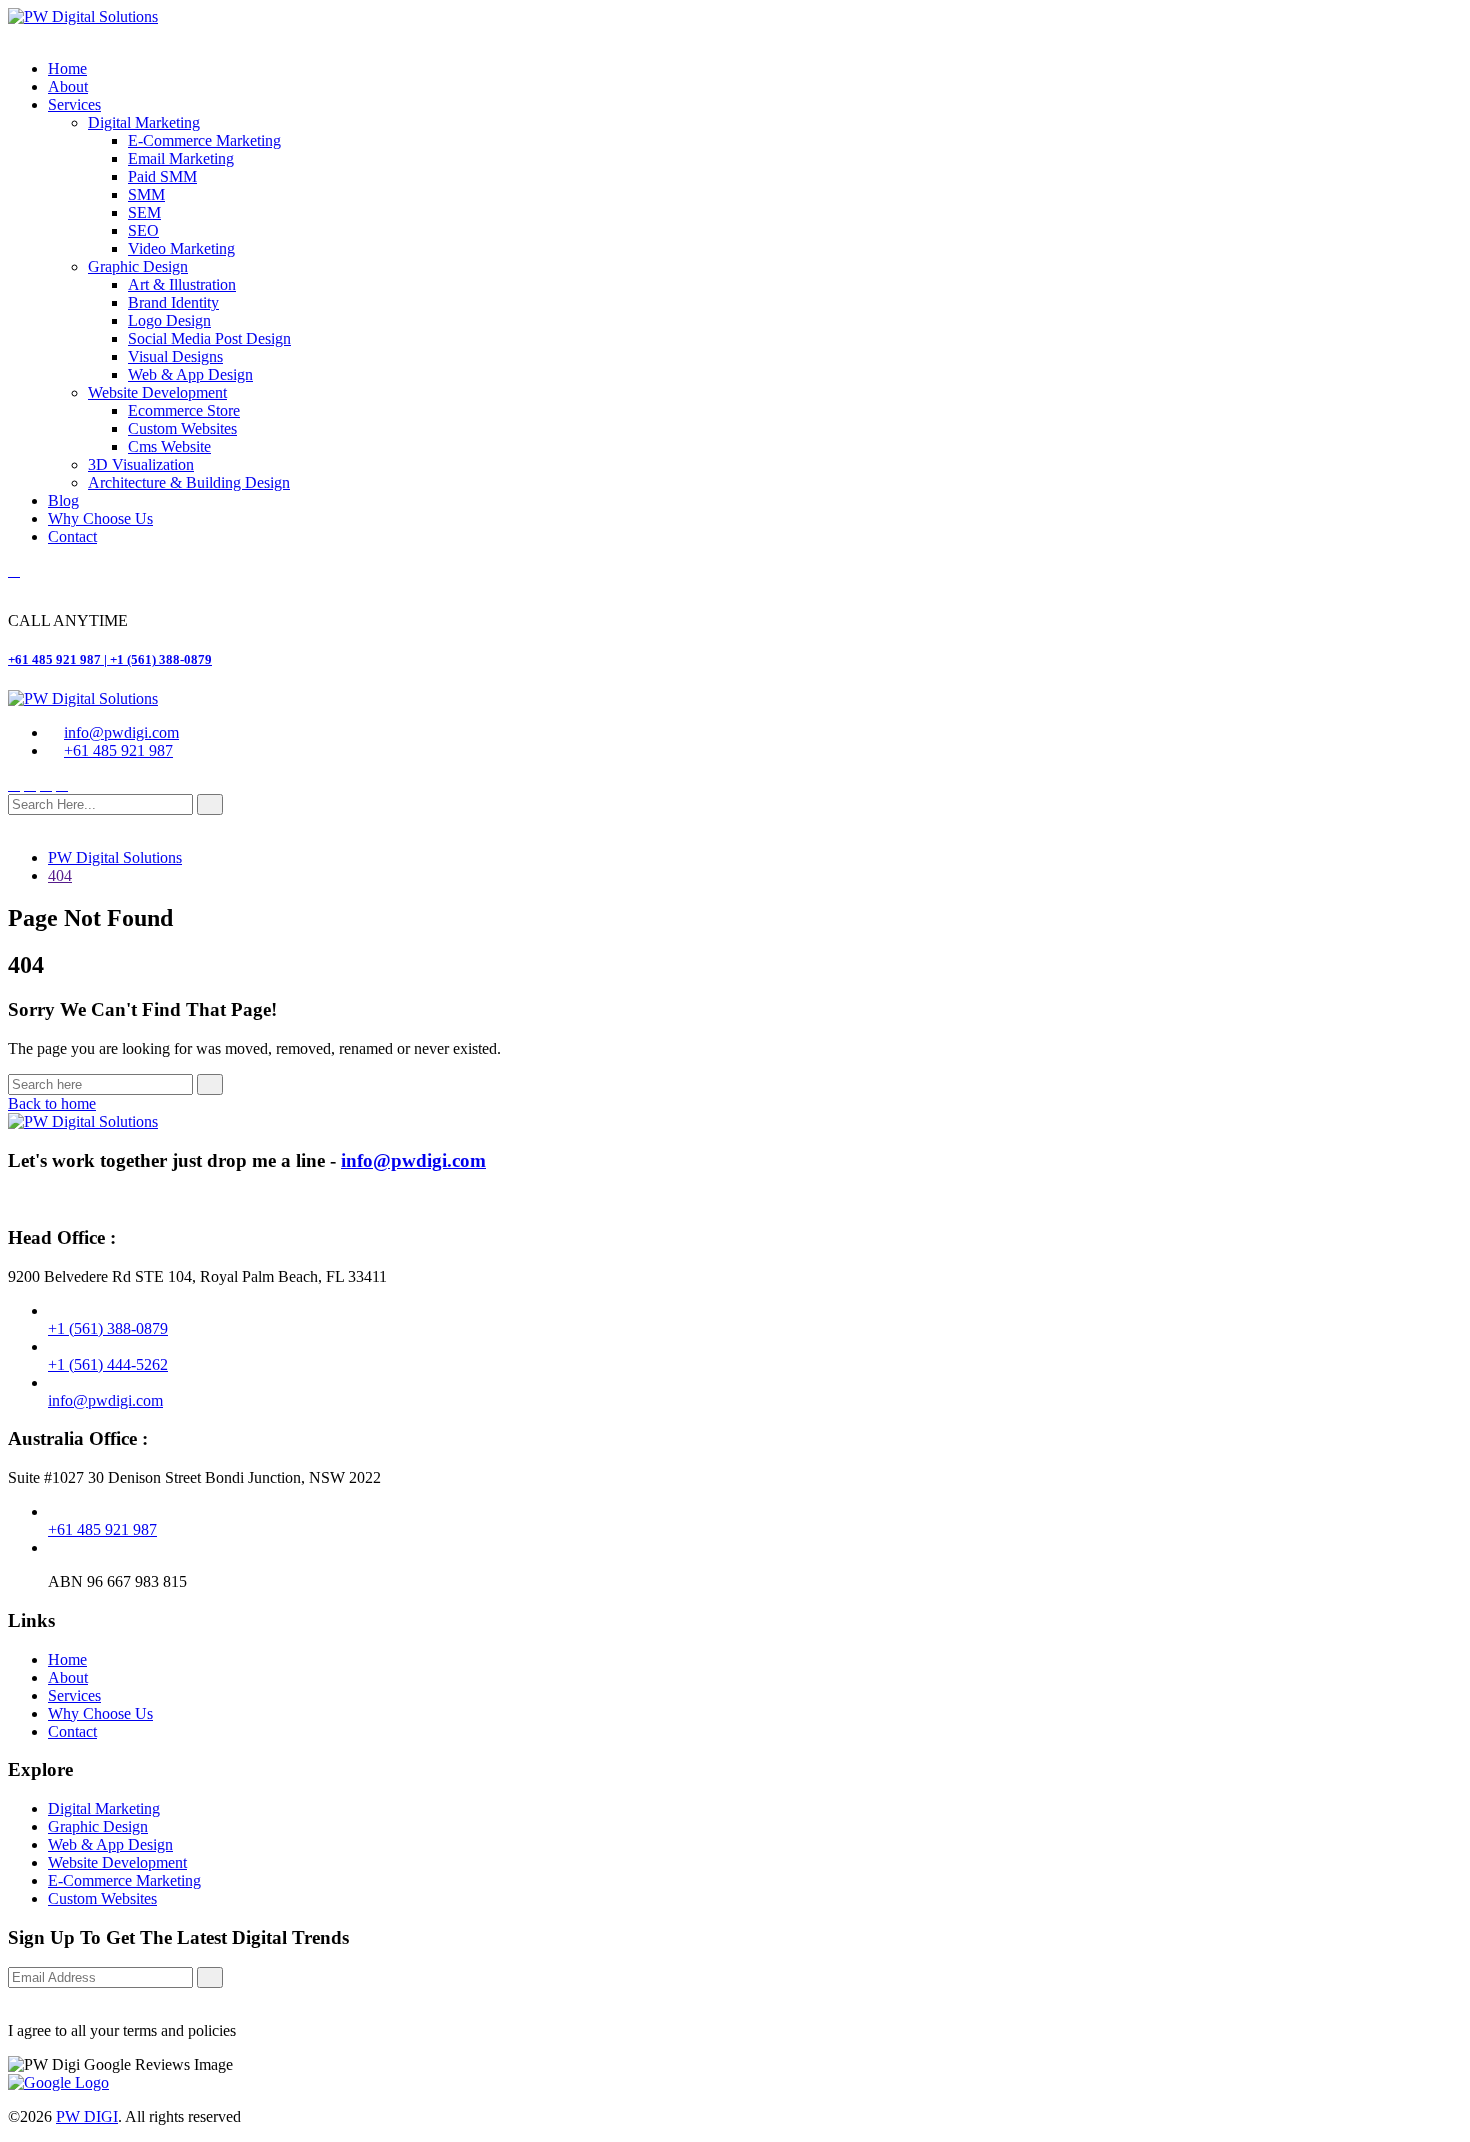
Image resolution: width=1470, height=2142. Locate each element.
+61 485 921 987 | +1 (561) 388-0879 (110, 659)
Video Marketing (181, 248)
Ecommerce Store (184, 410)
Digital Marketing (144, 122)
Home (67, 68)
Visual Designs (175, 356)
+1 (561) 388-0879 (108, 1328)
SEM (144, 212)
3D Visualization (141, 464)
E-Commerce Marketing (204, 140)
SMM (146, 194)
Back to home (52, 1103)
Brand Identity (173, 302)
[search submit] (210, 804)
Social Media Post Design (209, 338)
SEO (143, 230)
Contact (72, 536)
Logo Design (169, 320)
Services (74, 104)
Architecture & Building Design (189, 482)
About (68, 86)
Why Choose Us (100, 518)
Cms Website (169, 446)
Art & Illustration (182, 284)
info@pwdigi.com (121, 732)
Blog (63, 500)
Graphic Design (138, 266)
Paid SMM (162, 176)
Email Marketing (181, 158)
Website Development (157, 392)
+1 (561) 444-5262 (108, 1364)
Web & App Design (190, 374)
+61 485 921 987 (118, 750)
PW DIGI (87, 2116)
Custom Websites (182, 428)
